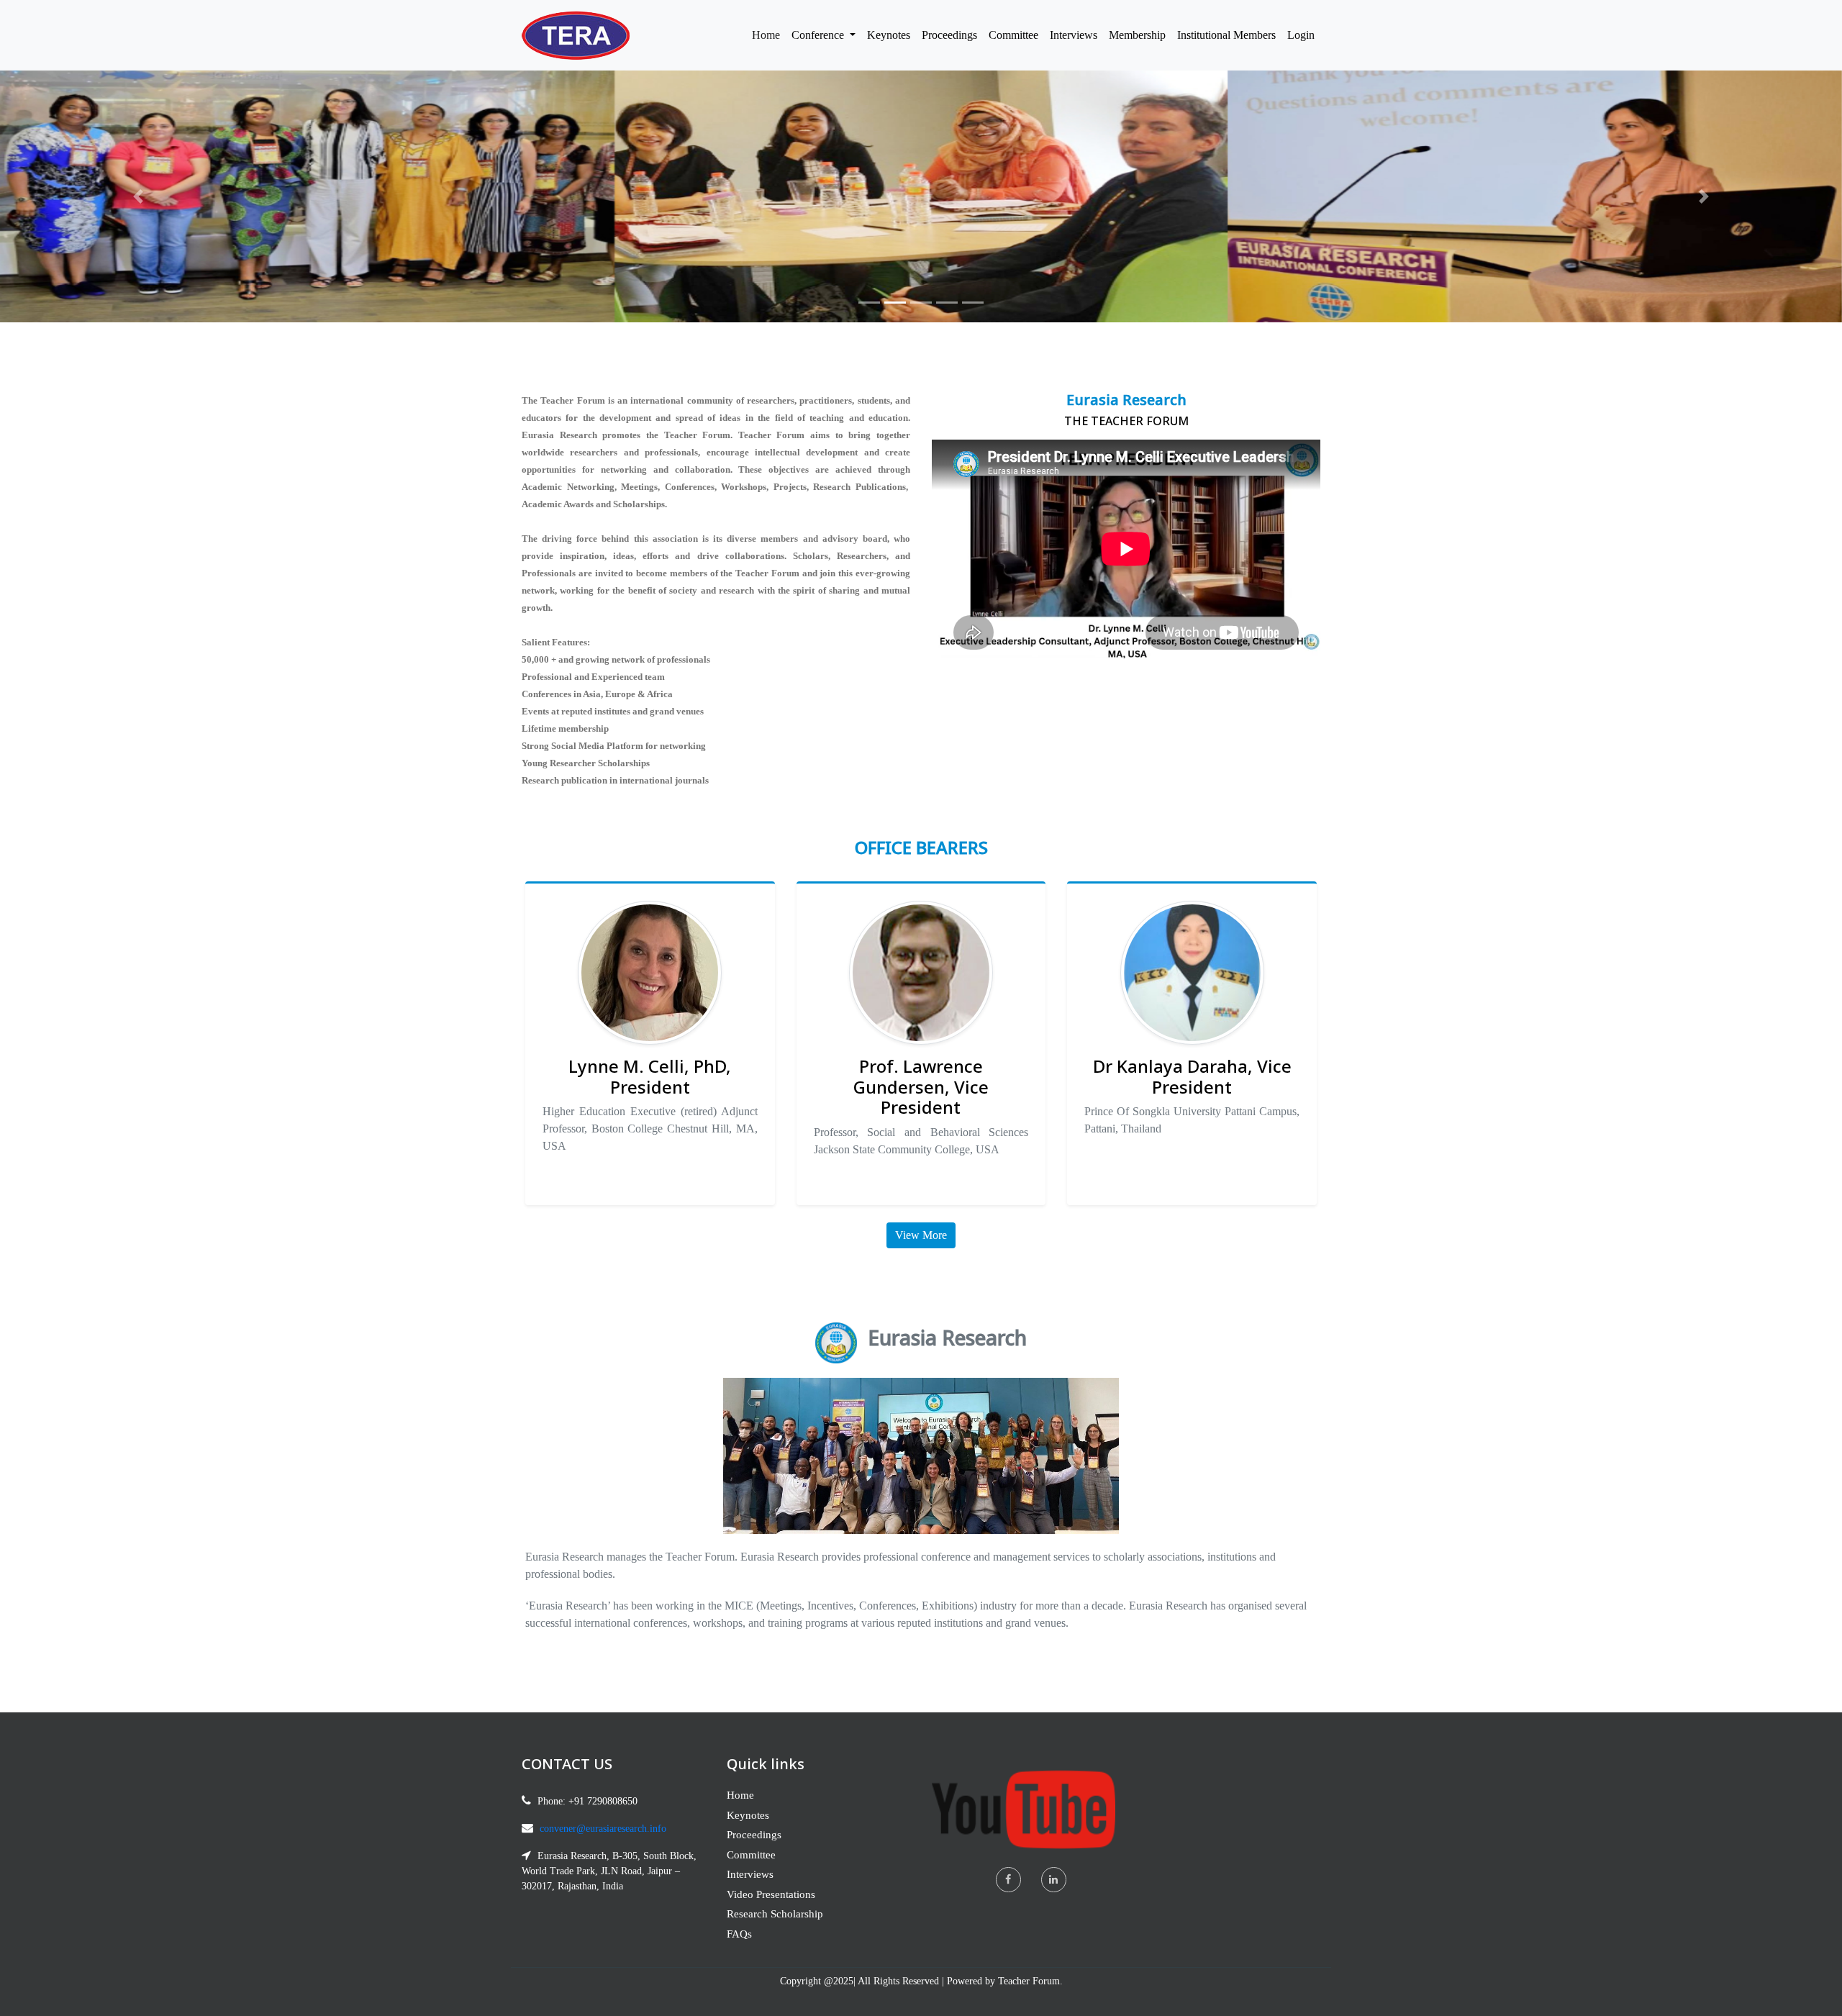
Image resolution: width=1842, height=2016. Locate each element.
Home (769, 35)
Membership (1137, 35)
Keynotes (889, 35)
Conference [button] (819, 35)
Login (1301, 35)
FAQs (739, 1934)
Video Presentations (771, 1894)
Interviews (1074, 35)
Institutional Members (1226, 35)
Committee (1013, 35)
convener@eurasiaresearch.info (603, 1829)
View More (921, 1235)
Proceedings (949, 35)
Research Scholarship (775, 1914)
